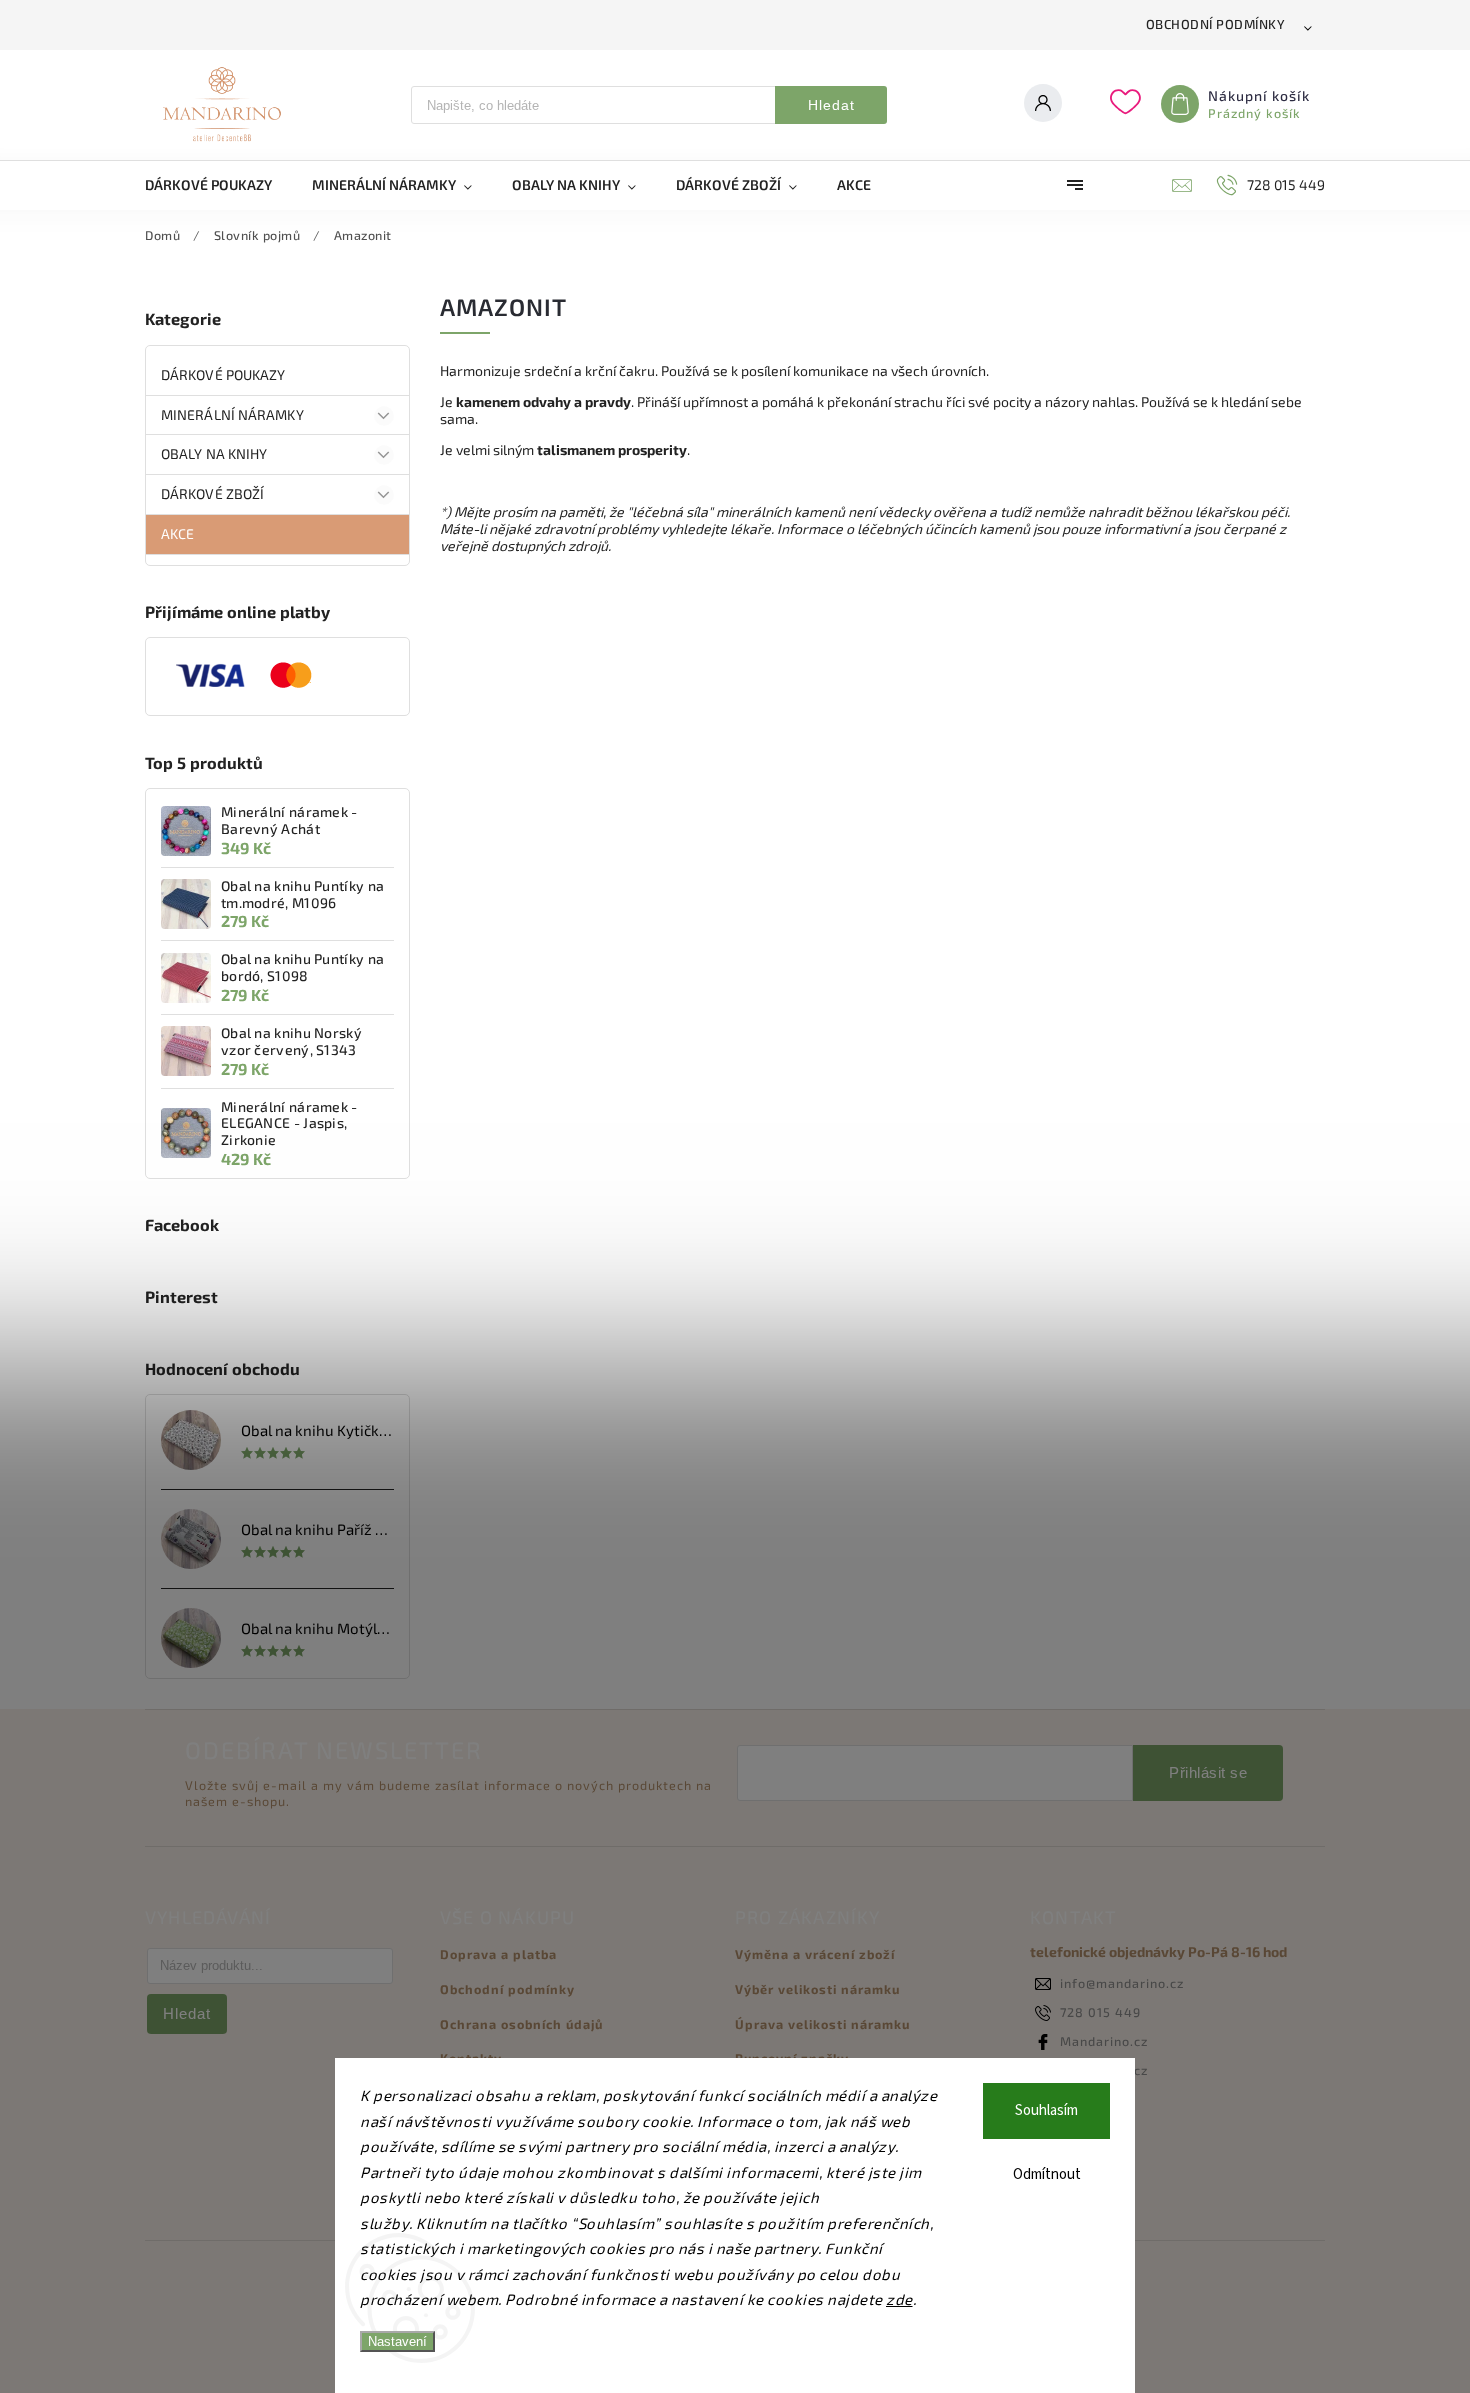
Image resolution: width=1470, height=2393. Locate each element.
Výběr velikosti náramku (817, 1989)
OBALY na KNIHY (214, 453)
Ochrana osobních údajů (521, 2024)
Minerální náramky (232, 414)
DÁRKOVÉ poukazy (223, 374)
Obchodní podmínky (1216, 24)
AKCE (177, 533)
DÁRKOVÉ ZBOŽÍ (212, 493)
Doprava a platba (498, 1954)
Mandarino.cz (1104, 2041)
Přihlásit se (1208, 1772)
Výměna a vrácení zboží (815, 1954)
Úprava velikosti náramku (822, 2024)
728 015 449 (1100, 2012)
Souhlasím (1046, 2110)
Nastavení (397, 2341)
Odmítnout (1047, 2174)
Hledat (831, 105)
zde (899, 2299)
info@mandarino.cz (1122, 1983)
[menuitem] (218, 185)
